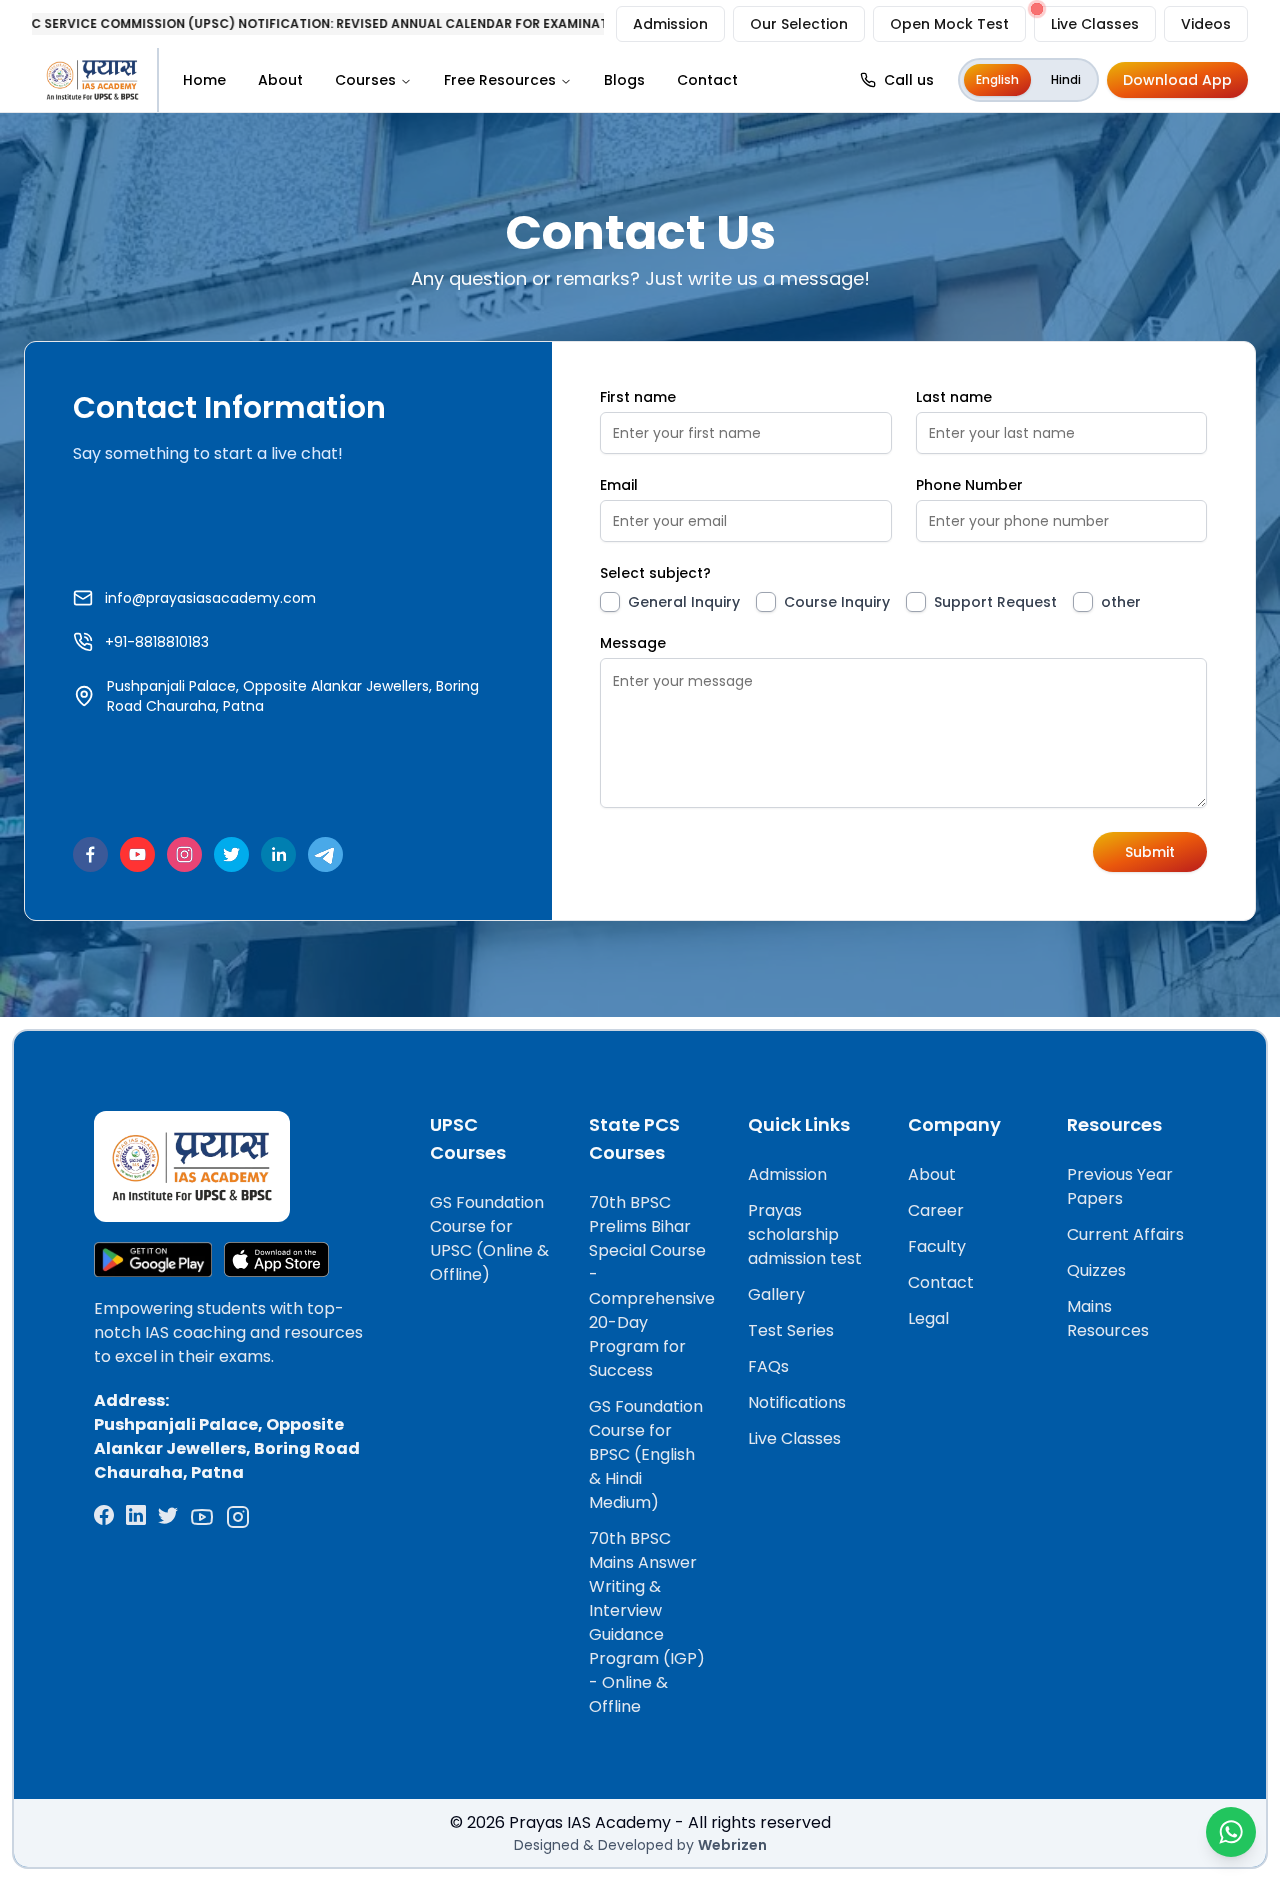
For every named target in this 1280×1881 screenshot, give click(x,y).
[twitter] (231, 854)
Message (633, 643)
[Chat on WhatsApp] (1231, 1832)
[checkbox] (610, 602)
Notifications (797, 1402)
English (997, 79)
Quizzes (1096, 1270)
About (280, 80)
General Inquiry (684, 602)
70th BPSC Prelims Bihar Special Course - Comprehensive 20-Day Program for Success (652, 1286)
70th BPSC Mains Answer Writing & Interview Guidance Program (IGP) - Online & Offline (647, 1622)
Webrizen (732, 1845)
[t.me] (325, 854)
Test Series (791, 1330)
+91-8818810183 (157, 642)
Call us (909, 80)
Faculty (937, 1246)
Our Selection (799, 24)
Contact (707, 80)
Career (936, 1210)
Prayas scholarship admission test (805, 1234)
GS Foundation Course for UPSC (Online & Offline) (489, 1238)
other (1121, 602)
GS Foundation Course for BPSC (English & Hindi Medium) (646, 1454)
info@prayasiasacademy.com (210, 598)
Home (204, 80)
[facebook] (90, 854)
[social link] (104, 1517)
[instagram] (184, 854)
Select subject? (655, 573)
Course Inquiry (837, 602)
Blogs (624, 80)
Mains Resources (1108, 1318)
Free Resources (500, 80)
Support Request (995, 602)
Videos (1206, 24)
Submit (1150, 852)
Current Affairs (1125, 1234)
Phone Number (969, 485)
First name (638, 397)
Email (619, 485)
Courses (365, 80)
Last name (954, 397)
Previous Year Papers (1120, 1186)
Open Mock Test (949, 24)
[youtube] (137, 854)
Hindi (1066, 79)
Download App (1177, 80)
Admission (670, 24)
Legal (928, 1318)
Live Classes (1095, 24)
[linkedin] (278, 854)
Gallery (776, 1294)
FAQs (768, 1366)
